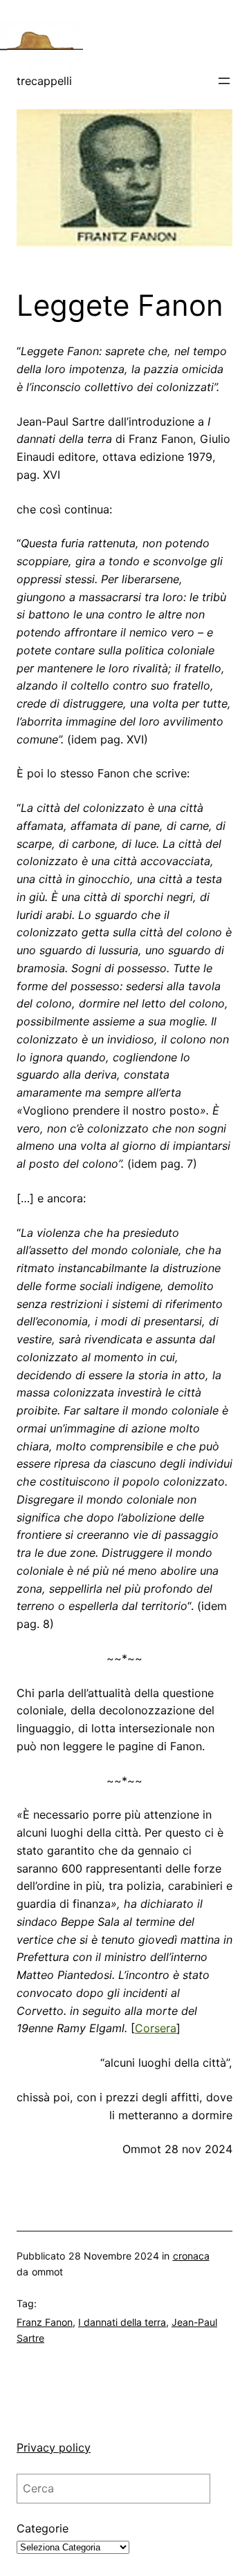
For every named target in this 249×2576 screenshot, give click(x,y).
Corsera (156, 2028)
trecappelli (44, 81)
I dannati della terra (122, 2322)
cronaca (191, 2256)
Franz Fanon (45, 2322)
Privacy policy (54, 2447)
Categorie (43, 2528)
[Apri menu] (224, 81)
